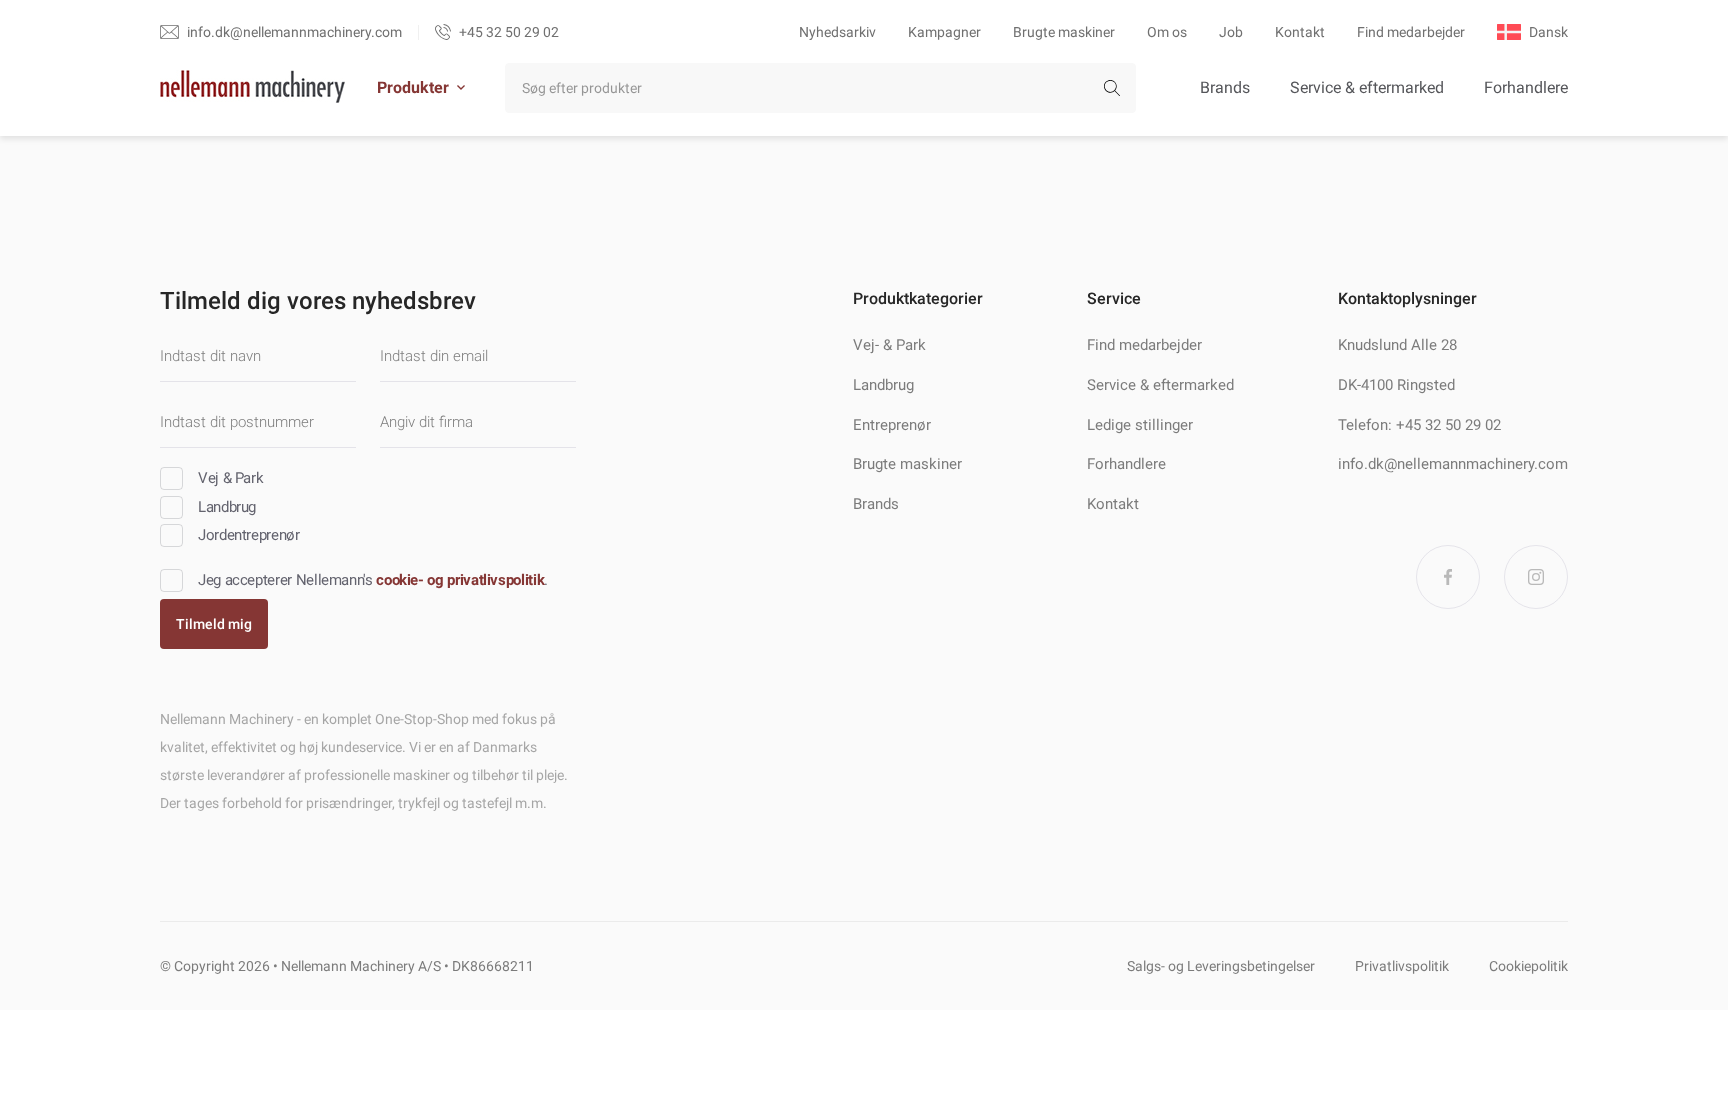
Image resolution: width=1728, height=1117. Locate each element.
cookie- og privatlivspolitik (460, 580)
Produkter (413, 87)
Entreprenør (892, 425)
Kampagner (944, 32)
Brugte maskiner (1064, 32)
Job (1231, 32)
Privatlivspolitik (1402, 966)
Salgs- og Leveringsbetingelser (1221, 966)
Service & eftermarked (1367, 87)
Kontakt (1300, 32)
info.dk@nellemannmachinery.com (1453, 464)
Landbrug (883, 385)
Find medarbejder (1411, 32)
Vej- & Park (889, 345)
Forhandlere (1526, 87)
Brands (1225, 87)
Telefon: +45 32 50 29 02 (1419, 425)
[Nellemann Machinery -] (252, 88)
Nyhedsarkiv (837, 32)
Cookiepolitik (1528, 966)
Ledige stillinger (1140, 425)
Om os (1167, 32)
